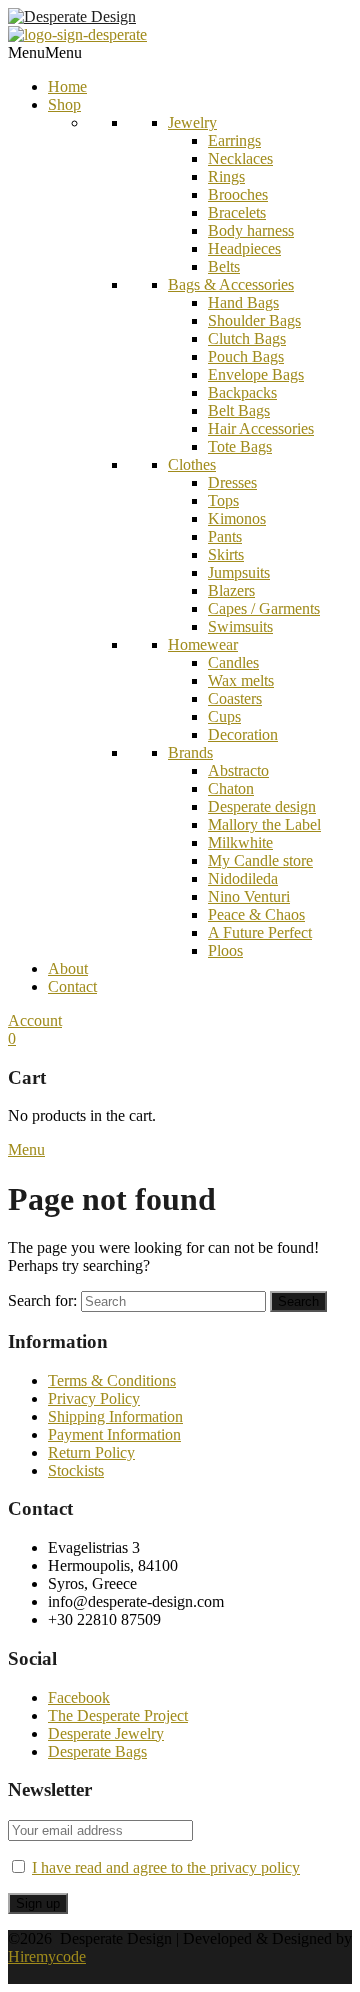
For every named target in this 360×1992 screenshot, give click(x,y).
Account (35, 1020)
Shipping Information (115, 1416)
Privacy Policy (94, 1398)
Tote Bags (240, 446)
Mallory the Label (264, 824)
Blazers (231, 590)
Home (67, 86)
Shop (64, 104)
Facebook (79, 1697)
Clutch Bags (247, 338)
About (68, 968)
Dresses (232, 482)
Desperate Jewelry (106, 1733)
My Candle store (260, 860)
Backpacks (242, 392)
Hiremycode (47, 1956)
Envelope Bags (256, 374)
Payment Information (114, 1434)
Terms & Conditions (112, 1380)
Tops (223, 500)
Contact (72, 986)
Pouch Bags (246, 356)
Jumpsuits (239, 572)
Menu (26, 1149)
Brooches (238, 194)
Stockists (76, 1470)
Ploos (225, 950)
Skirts (226, 554)
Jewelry (192, 122)
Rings (226, 176)
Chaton (231, 788)
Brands (190, 752)
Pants (225, 536)
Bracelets (237, 212)
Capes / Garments (264, 608)
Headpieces (244, 248)
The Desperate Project (118, 1715)
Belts (224, 266)
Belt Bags (239, 410)
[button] (45, 52)
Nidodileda (243, 878)
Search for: (42, 1300)
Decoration (243, 734)
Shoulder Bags (254, 320)
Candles (233, 662)
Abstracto (238, 770)
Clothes (192, 464)
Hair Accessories (261, 428)
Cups (224, 716)
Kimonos (237, 518)
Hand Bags (243, 302)
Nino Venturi (249, 896)
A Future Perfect (260, 932)
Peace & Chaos (256, 914)
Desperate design (262, 806)
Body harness (251, 230)
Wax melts (241, 680)
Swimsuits (240, 626)
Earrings (234, 140)
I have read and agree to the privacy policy (166, 1867)
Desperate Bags (97, 1751)
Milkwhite (240, 842)
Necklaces (240, 158)
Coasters (235, 698)
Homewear (203, 644)
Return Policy (91, 1452)
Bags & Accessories (231, 284)
